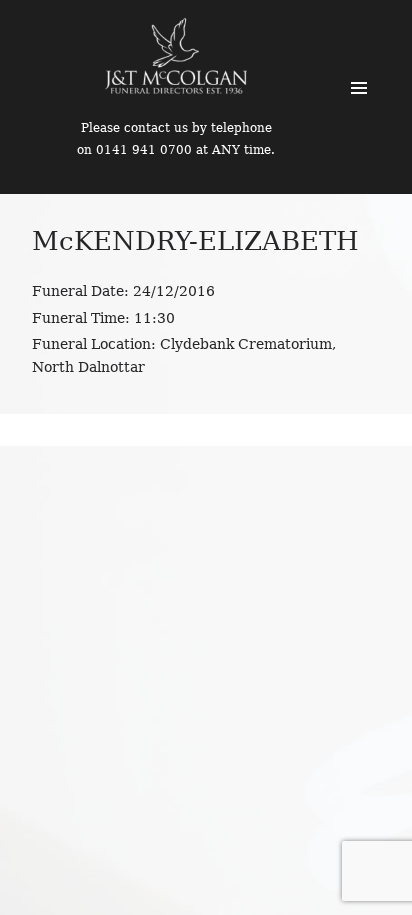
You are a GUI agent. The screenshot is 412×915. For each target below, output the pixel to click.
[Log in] (382, 30)
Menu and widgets (359, 88)
